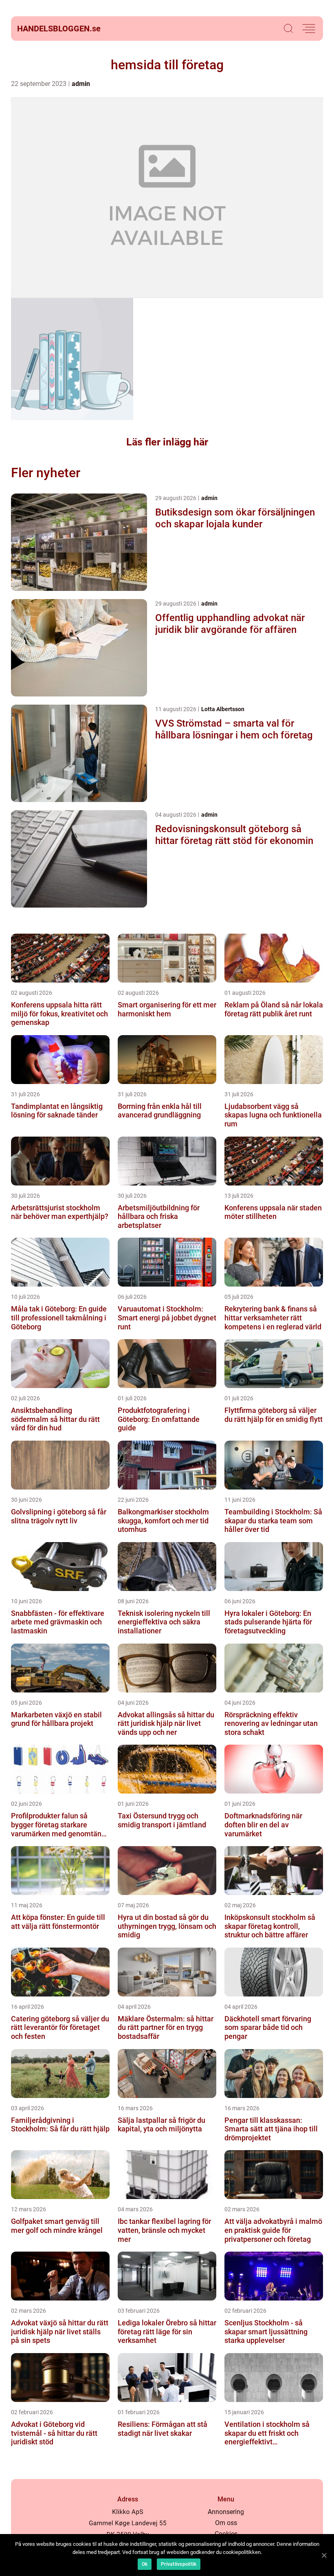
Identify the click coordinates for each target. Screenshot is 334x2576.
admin (81, 84)
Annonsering (226, 2512)
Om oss (226, 2523)
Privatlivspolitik (179, 2564)
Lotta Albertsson (223, 709)
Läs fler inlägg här (167, 442)
